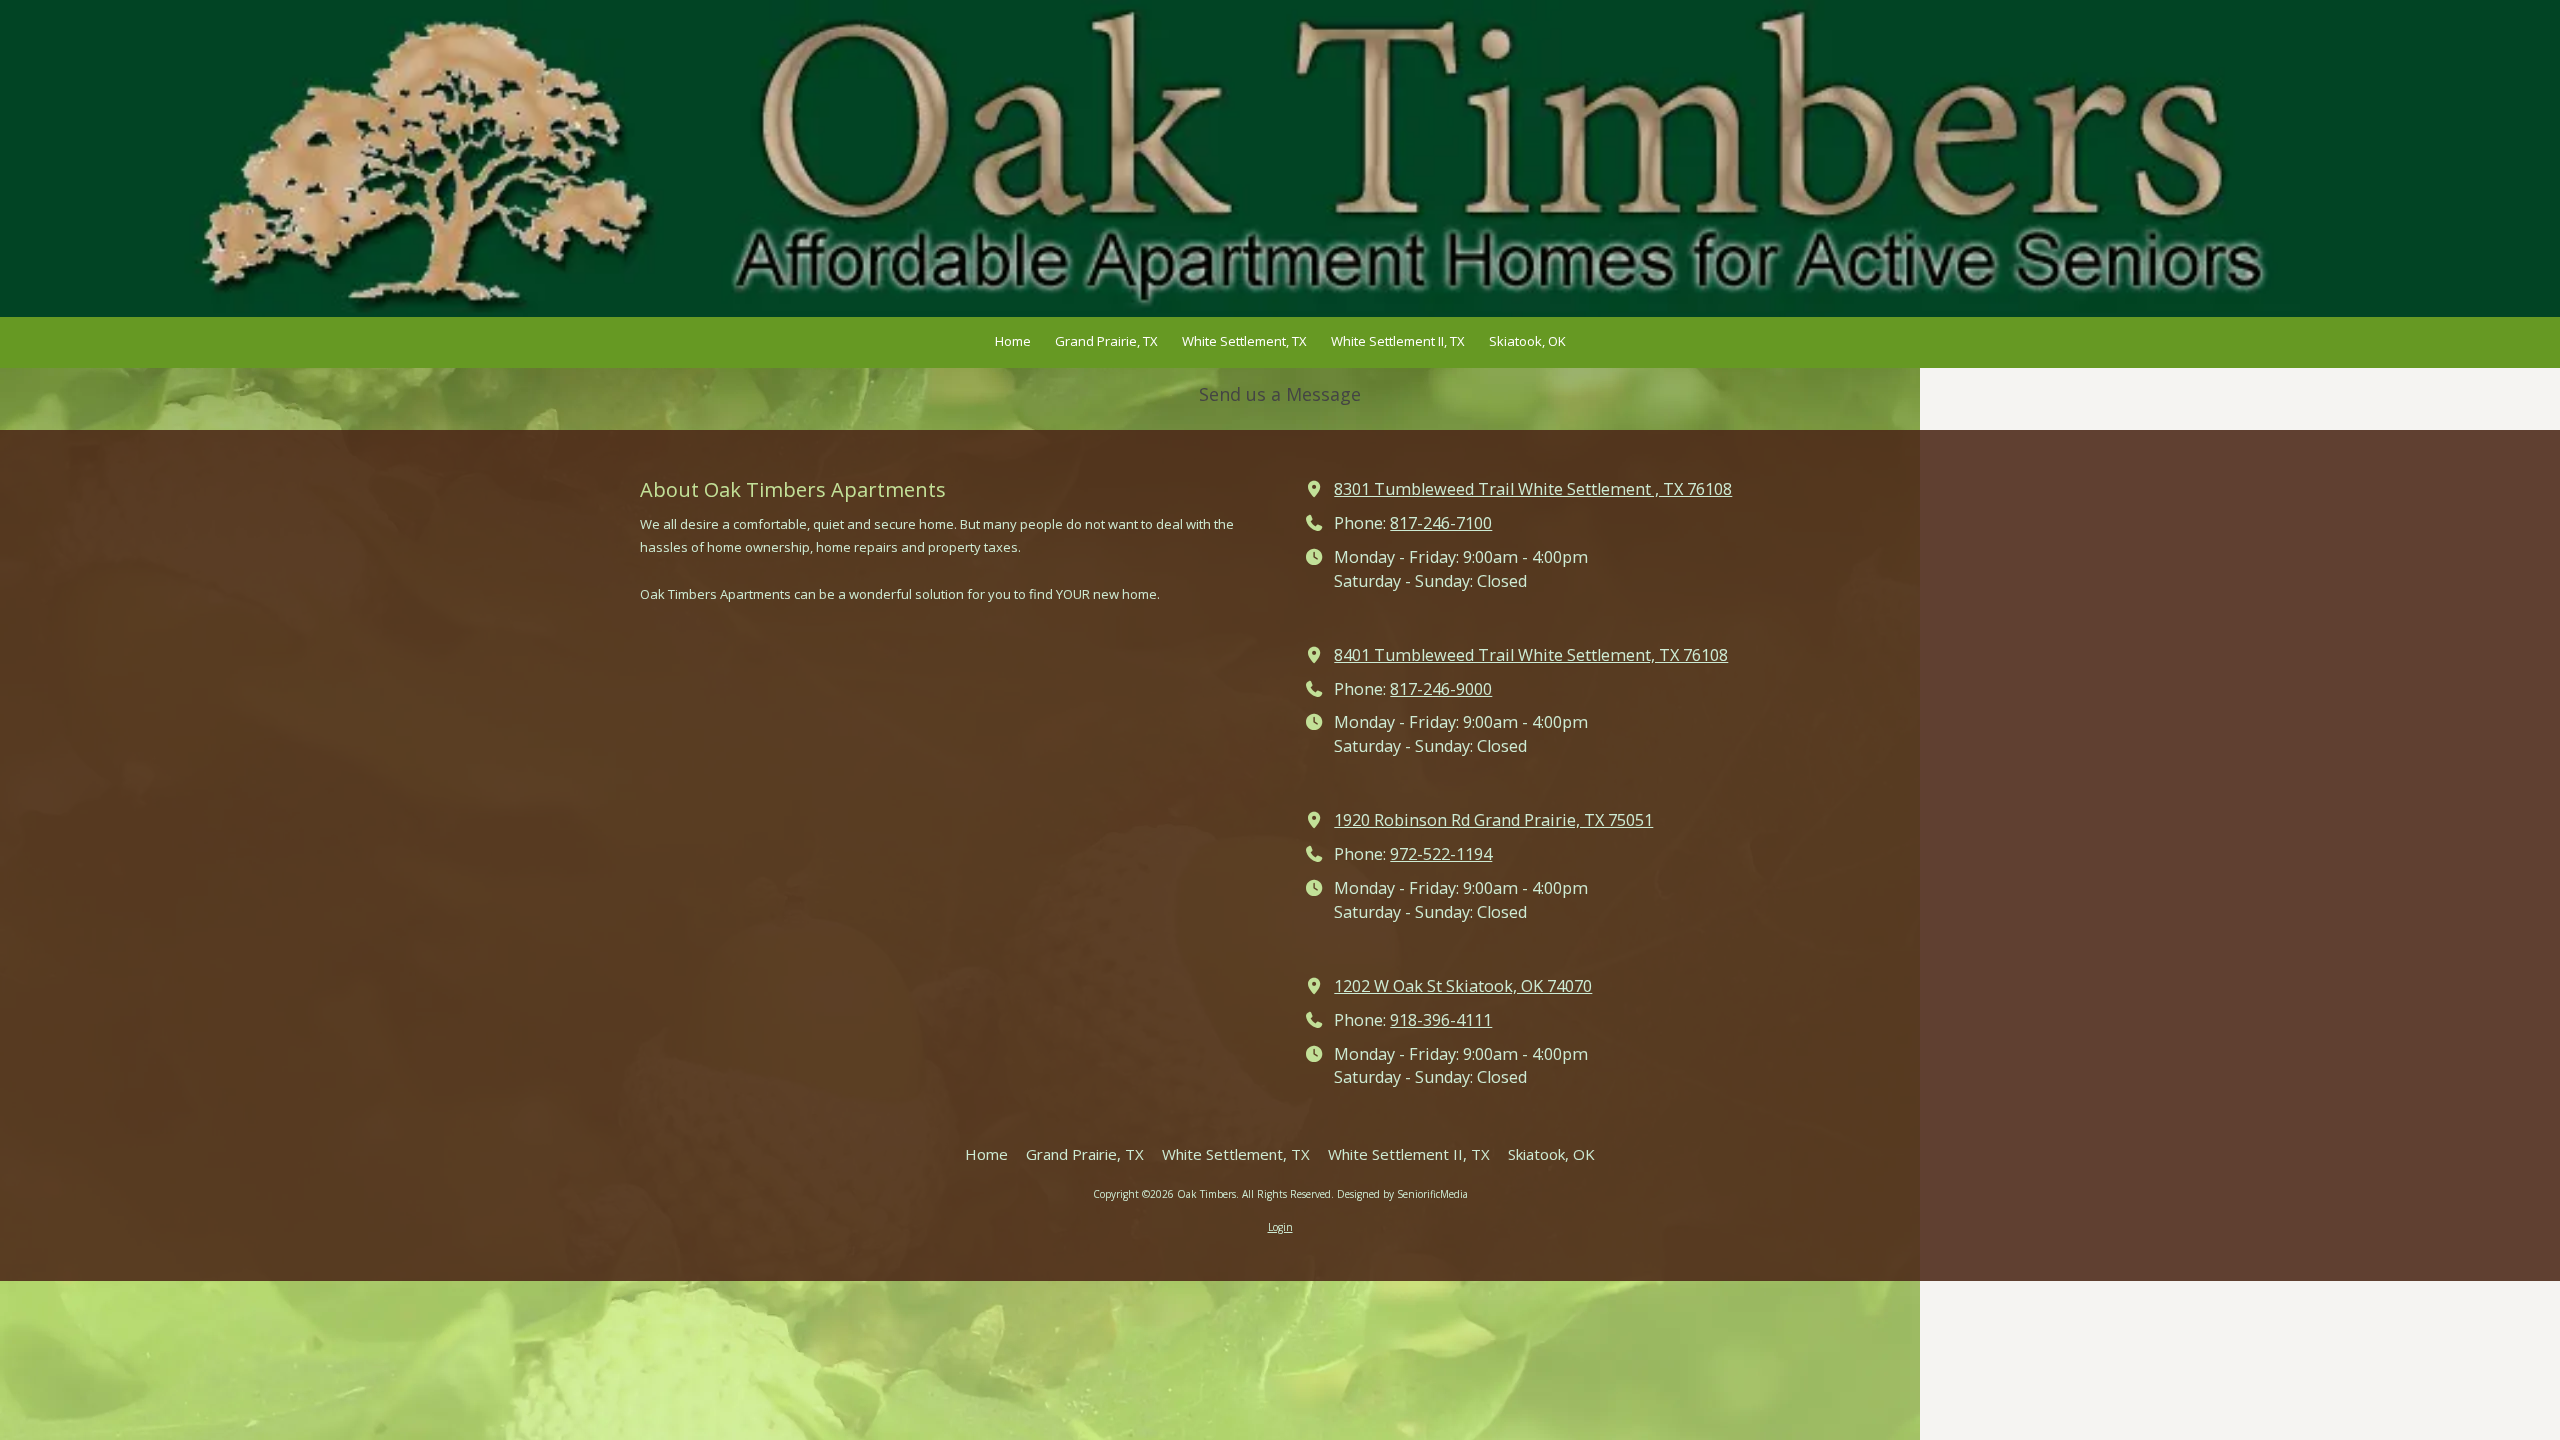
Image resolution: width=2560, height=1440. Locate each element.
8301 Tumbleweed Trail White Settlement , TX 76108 (1533, 489)
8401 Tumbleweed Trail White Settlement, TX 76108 (1531, 655)
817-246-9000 (1441, 689)
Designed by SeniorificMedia (1402, 1194)
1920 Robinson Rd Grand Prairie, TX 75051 (1493, 820)
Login (1280, 1227)
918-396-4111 (1441, 1020)
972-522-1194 (1441, 854)
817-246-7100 (1441, 523)
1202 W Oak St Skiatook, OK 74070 (1463, 986)
